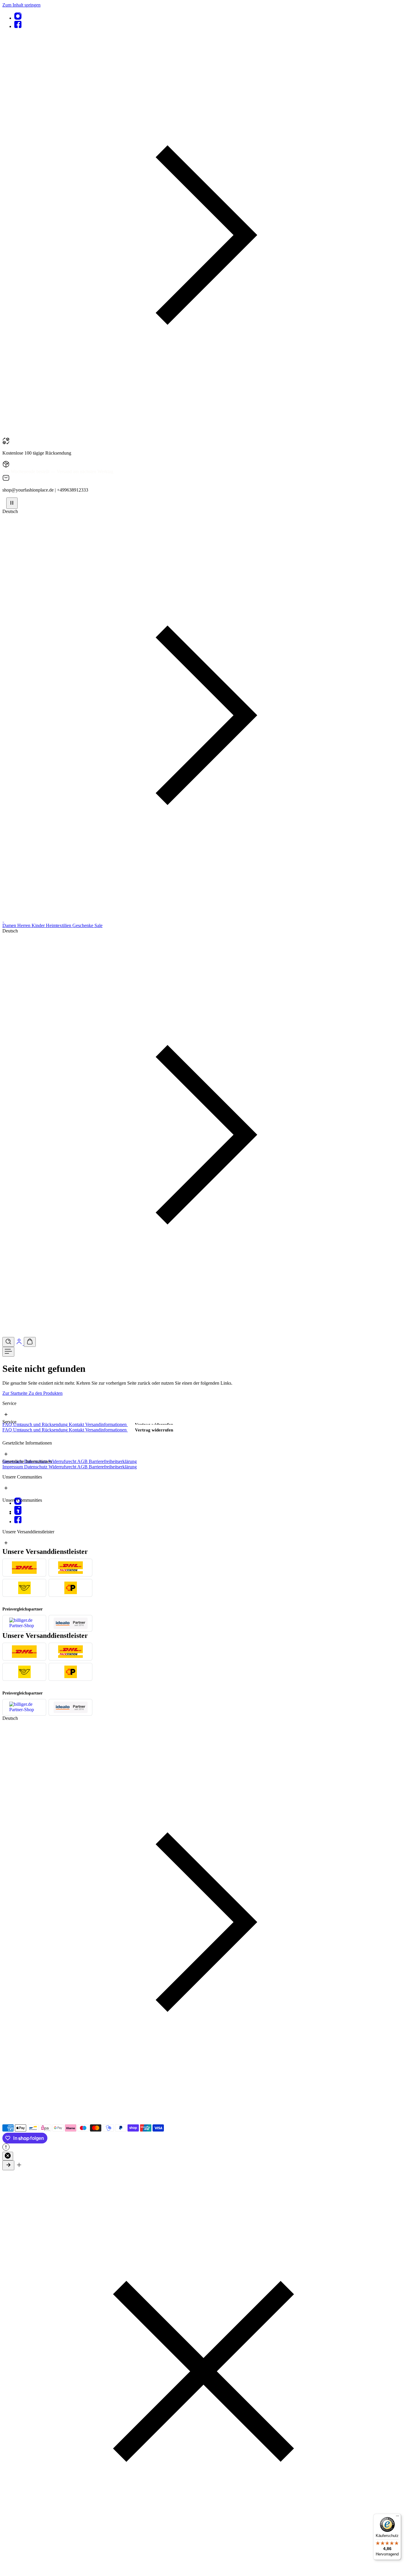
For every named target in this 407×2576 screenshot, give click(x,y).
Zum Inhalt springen (21, 5)
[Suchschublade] (8, 1342)
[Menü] (8, 1352)
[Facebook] (18, 26)
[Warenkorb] (30, 1342)
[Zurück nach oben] (8, 2165)
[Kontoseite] (20, 1343)
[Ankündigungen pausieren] (12, 503)
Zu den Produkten (46, 1393)
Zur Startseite (15, 1393)
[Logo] (3, 920)
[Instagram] (18, 18)
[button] (203, 434)
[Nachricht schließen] (8, 2156)
